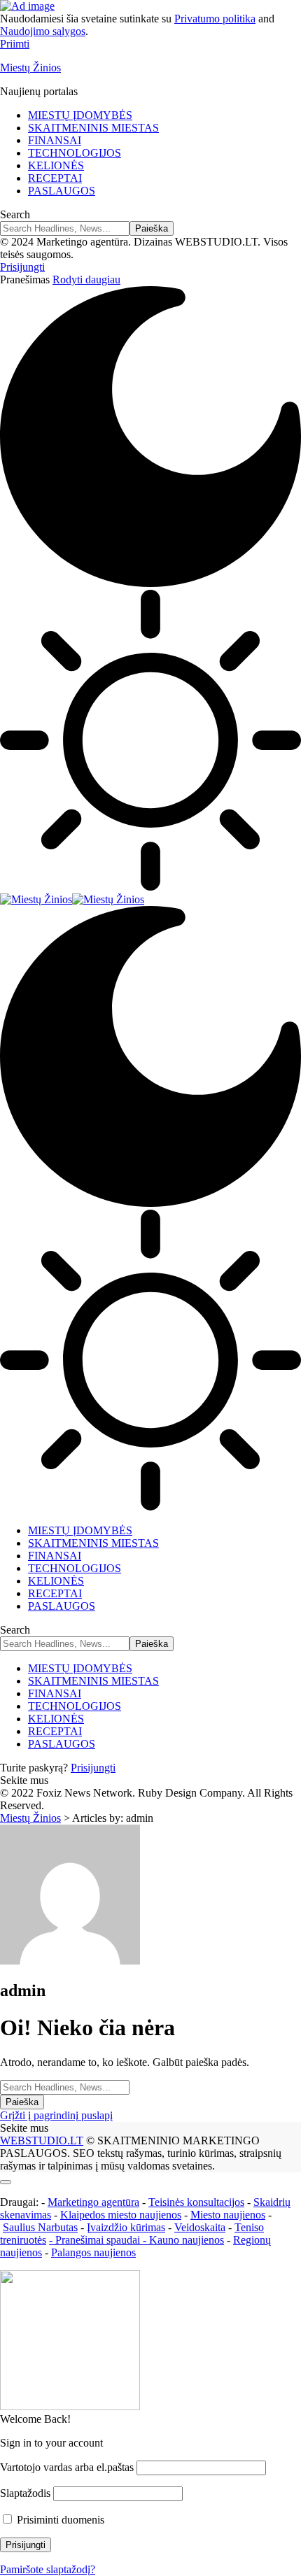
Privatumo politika (215, 19)
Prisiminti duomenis (59, 2520)
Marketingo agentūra (93, 2202)
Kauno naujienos (187, 2240)
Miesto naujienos (228, 2215)
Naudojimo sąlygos (43, 31)
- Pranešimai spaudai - (99, 2240)
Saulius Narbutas (40, 2227)
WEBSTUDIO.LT (42, 2140)
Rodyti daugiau (86, 279)
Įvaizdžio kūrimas (126, 2227)
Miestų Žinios (30, 68)
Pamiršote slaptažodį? (48, 2569)
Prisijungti (93, 1768)
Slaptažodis (25, 2493)
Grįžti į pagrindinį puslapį (56, 2115)
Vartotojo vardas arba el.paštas (67, 2467)
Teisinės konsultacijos (196, 2202)
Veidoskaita (200, 2227)
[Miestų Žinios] (72, 899)
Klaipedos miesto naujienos (121, 2215)
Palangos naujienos (93, 2252)
